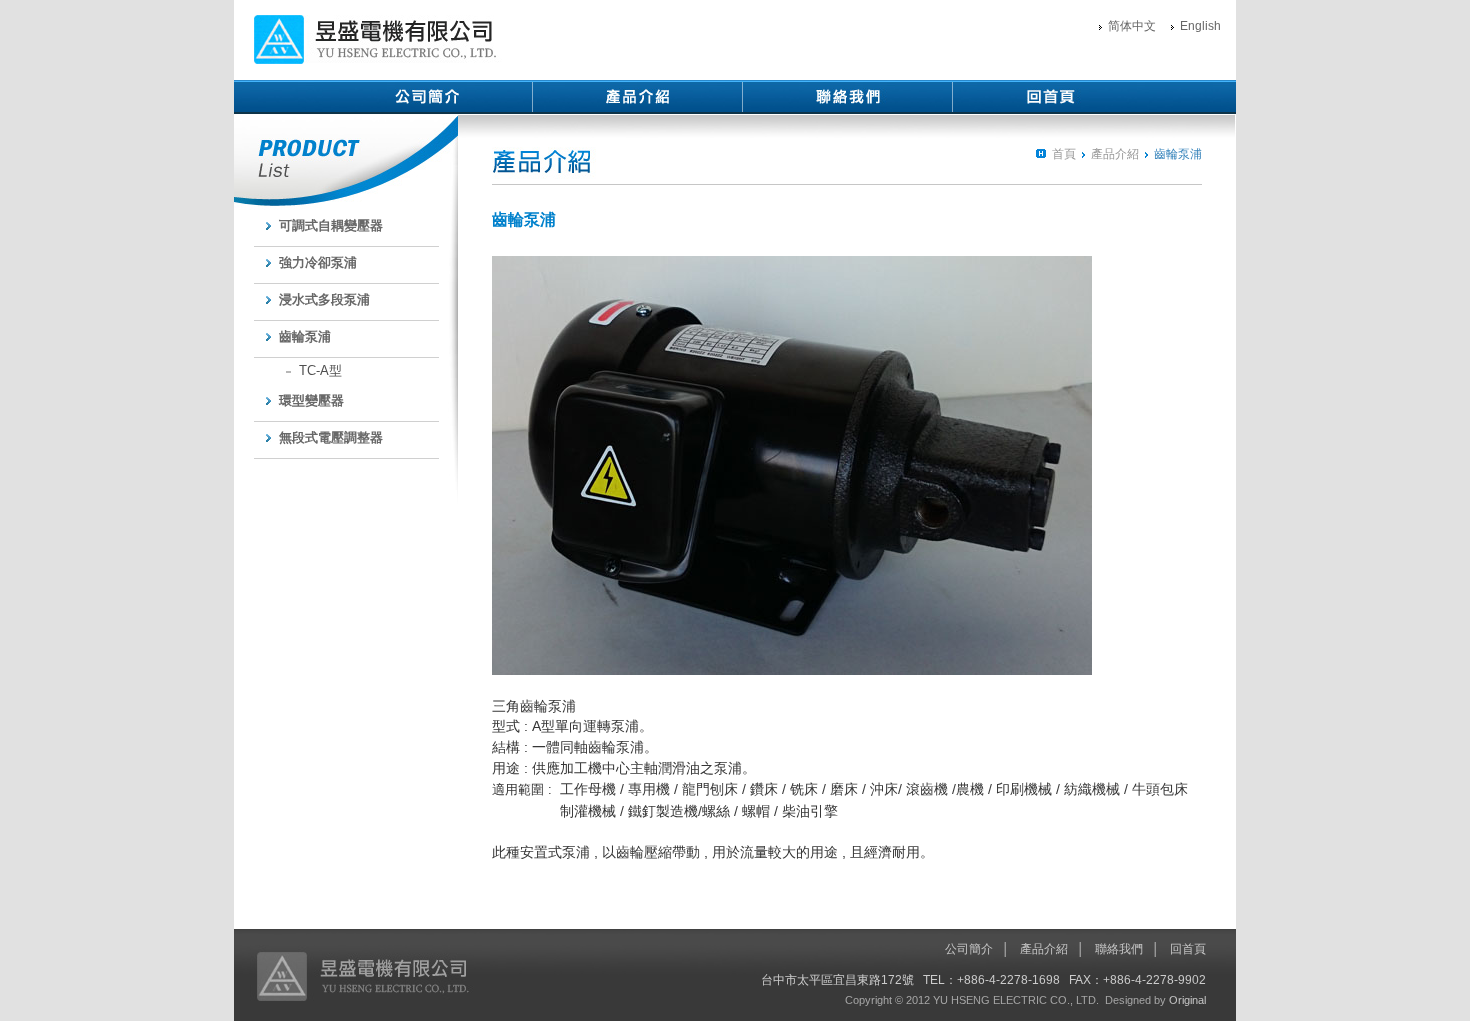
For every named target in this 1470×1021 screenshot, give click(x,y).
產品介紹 (1115, 154)
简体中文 (1132, 26)
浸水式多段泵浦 (324, 299)
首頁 (1064, 154)
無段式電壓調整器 (331, 437)
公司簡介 (969, 949)
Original (1187, 1000)
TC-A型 (320, 370)
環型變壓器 (311, 400)
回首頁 (1188, 949)
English (1200, 26)
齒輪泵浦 (305, 336)
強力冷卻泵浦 (318, 262)
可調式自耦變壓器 (331, 225)
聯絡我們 (1119, 949)
